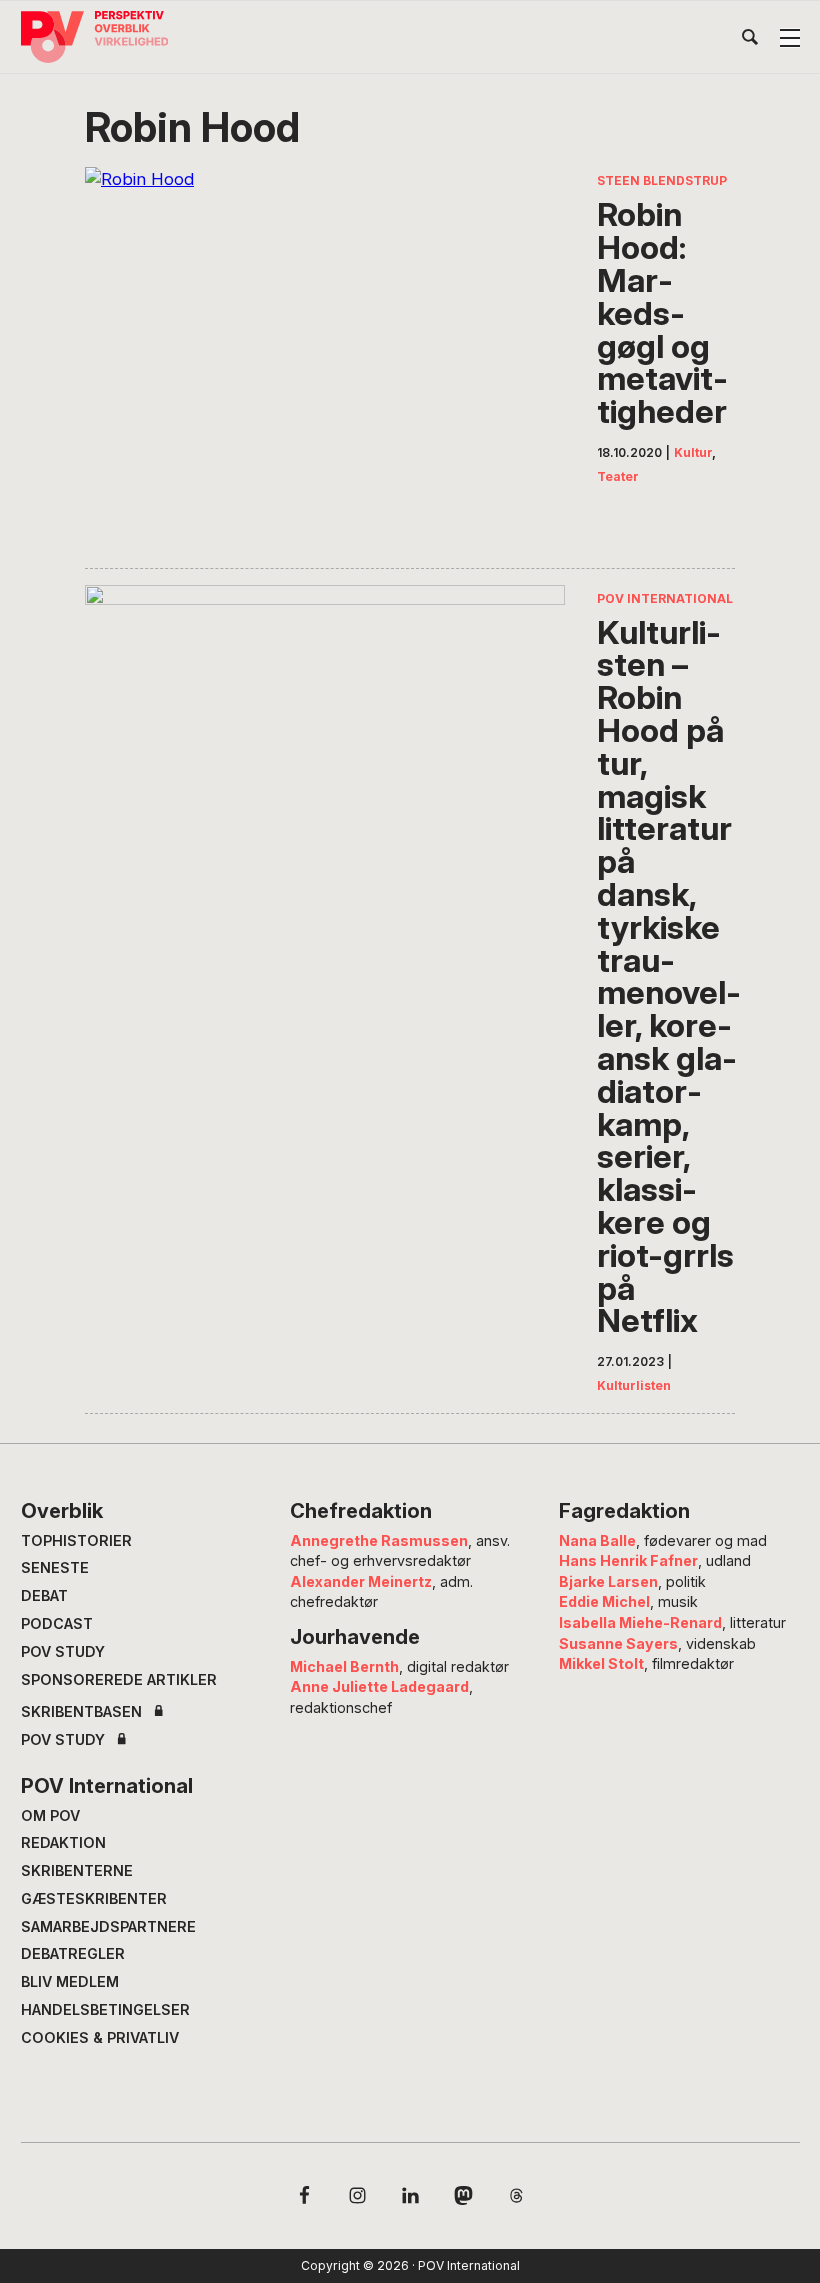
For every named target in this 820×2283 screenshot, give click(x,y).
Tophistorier (76, 1540)
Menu (790, 38)
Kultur (693, 452)
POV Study (63, 1651)
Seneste (55, 1567)
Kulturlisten (634, 1385)
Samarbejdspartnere (108, 1926)
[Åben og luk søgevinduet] (750, 41)
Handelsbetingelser (105, 2009)
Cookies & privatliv (100, 2037)
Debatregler (73, 1953)
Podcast (57, 1623)
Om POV (50, 1815)
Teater (618, 476)
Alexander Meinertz (361, 1581)
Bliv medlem (70, 1981)
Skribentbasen (81, 1712)
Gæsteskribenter (94, 1898)
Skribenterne (77, 1870)
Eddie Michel (604, 1601)
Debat (44, 1595)
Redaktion (63, 1842)
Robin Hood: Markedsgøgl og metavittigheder (662, 313)
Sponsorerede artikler (119, 1679)
